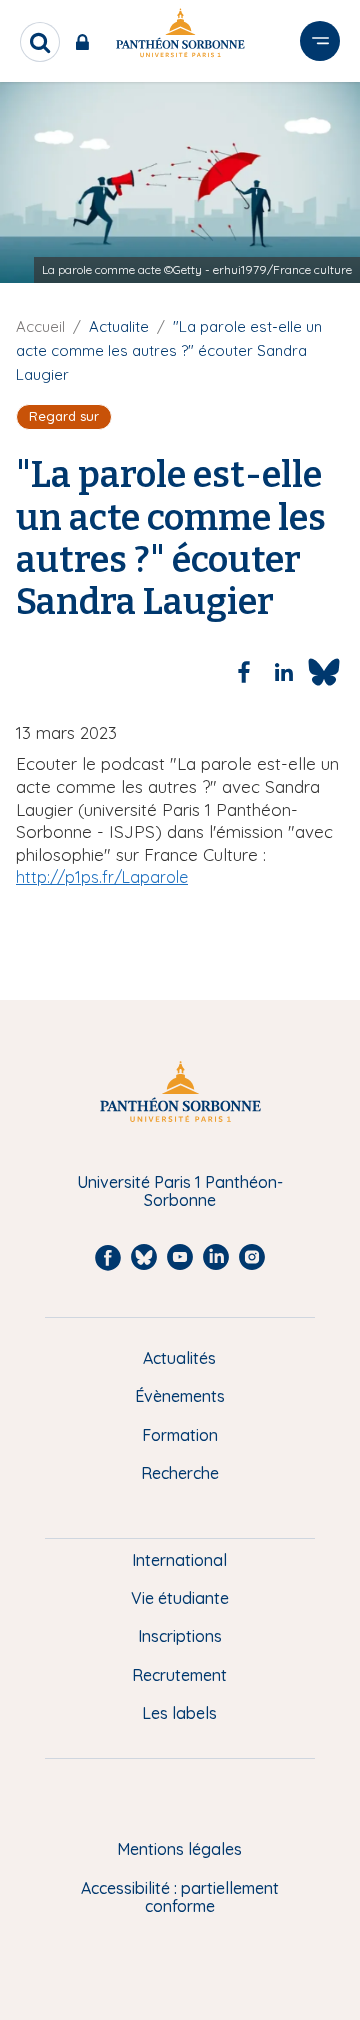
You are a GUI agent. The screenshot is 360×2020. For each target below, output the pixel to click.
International (179, 1560)
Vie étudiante (180, 1598)
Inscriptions (180, 1636)
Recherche (180, 1473)
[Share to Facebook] (244, 672)
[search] (40, 42)
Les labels (179, 1713)
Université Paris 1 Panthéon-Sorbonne (180, 1191)
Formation (180, 1435)
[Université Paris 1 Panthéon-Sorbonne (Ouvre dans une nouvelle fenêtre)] (180, 36)
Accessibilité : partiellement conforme (180, 1897)
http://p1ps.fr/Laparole (102, 877)
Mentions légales (179, 1849)
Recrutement (179, 1675)
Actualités (179, 1358)
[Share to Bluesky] (324, 672)
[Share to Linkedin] (284, 672)
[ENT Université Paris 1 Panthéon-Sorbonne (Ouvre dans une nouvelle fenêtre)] (86, 42)
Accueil (40, 326)
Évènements (180, 1396)
